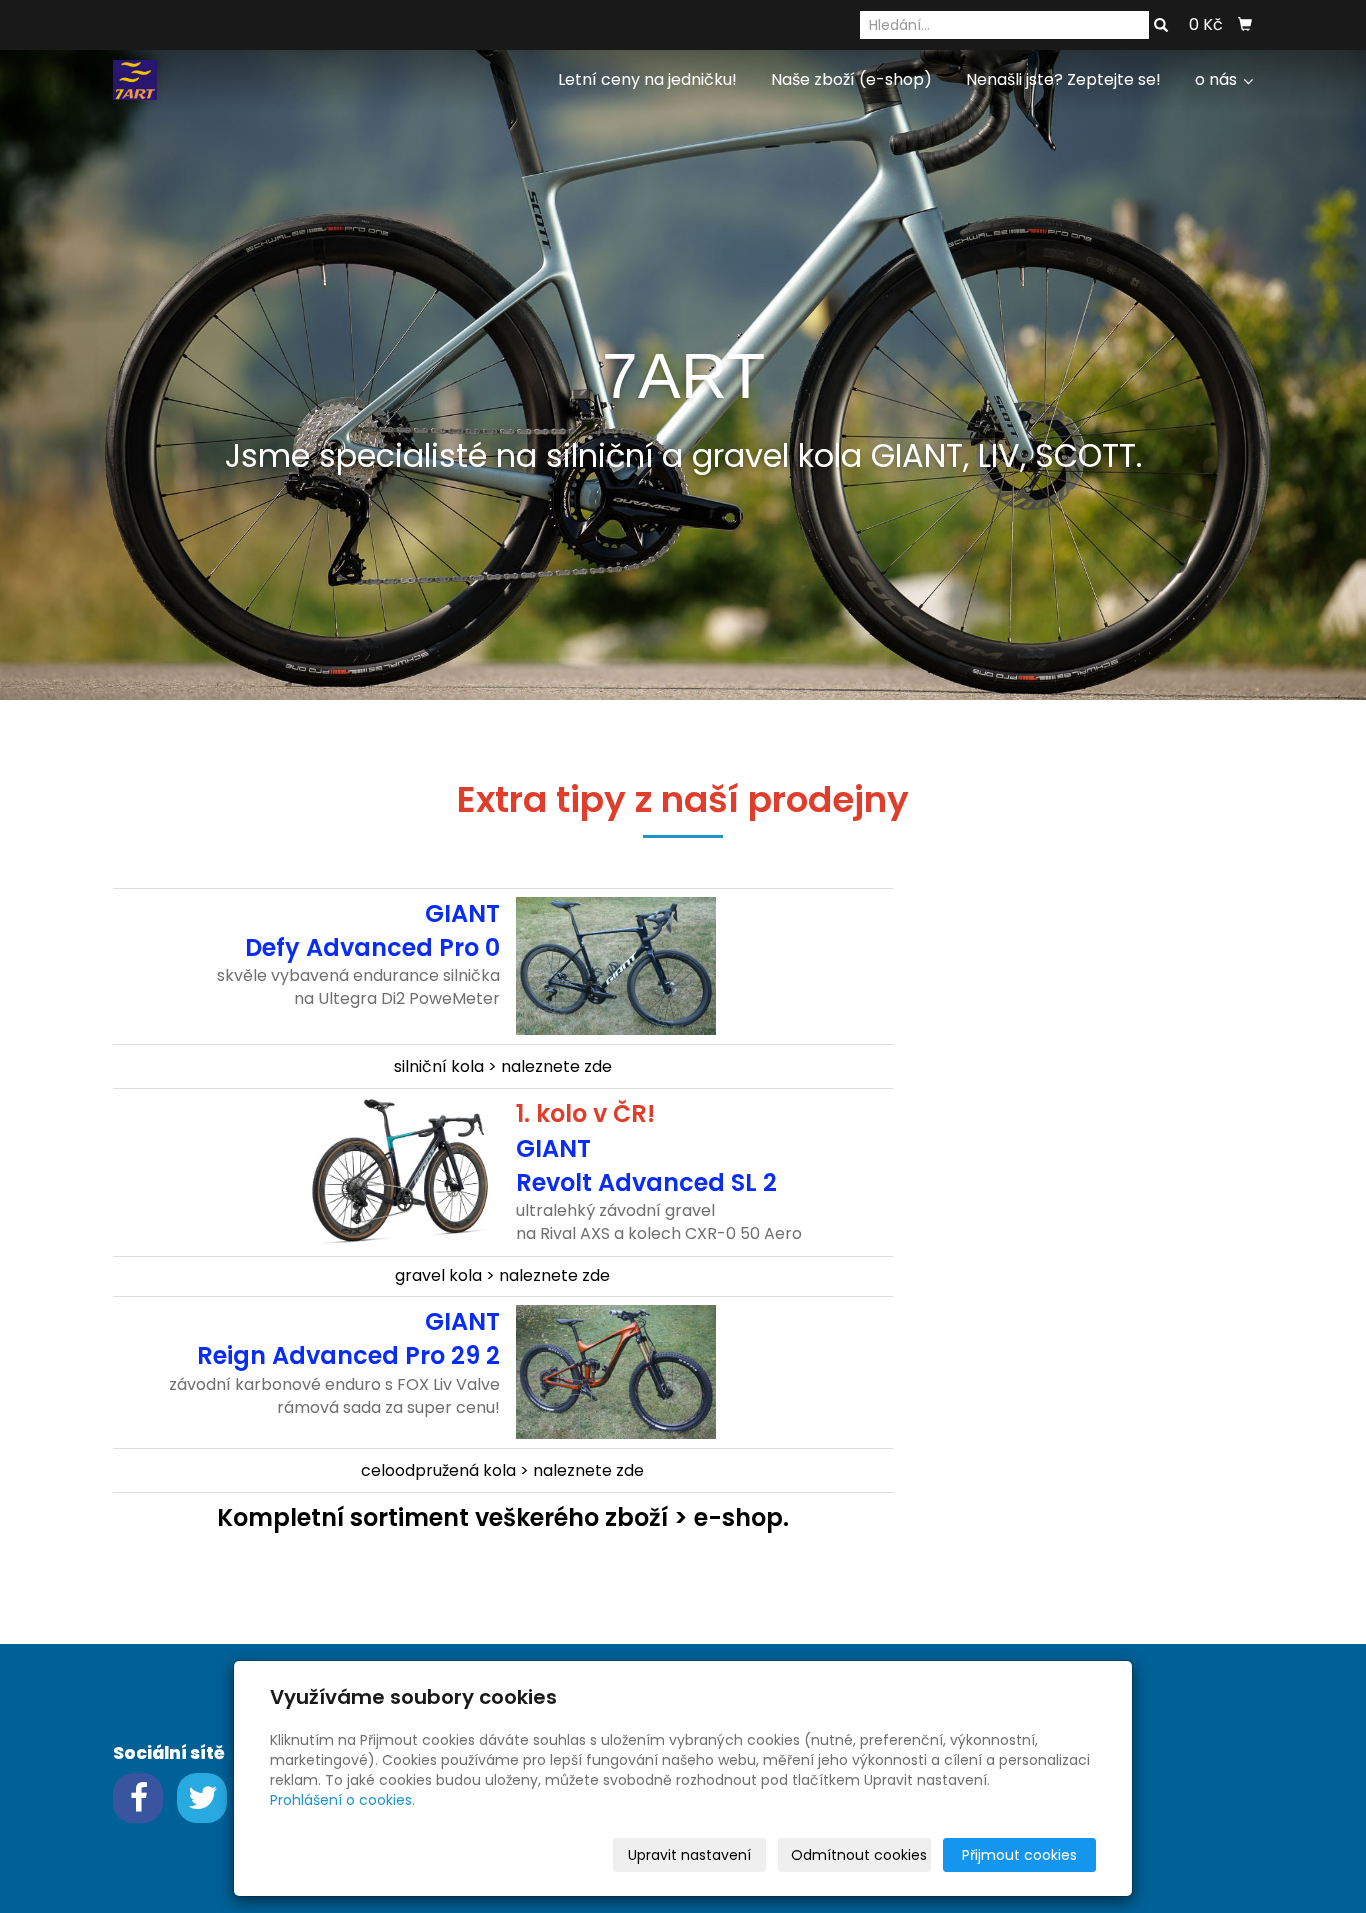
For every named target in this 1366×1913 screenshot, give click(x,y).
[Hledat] (1161, 26)
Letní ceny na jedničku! (647, 79)
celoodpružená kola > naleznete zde (502, 1470)
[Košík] (1245, 25)
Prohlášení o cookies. (342, 1800)
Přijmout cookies (1019, 1855)
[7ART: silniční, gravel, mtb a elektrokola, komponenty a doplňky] (135, 78)
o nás (1218, 79)
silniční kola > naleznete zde (503, 1066)
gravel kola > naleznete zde (502, 1275)
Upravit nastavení (689, 1855)
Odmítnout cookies (859, 1855)
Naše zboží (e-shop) (851, 79)
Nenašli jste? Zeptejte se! (1063, 79)
